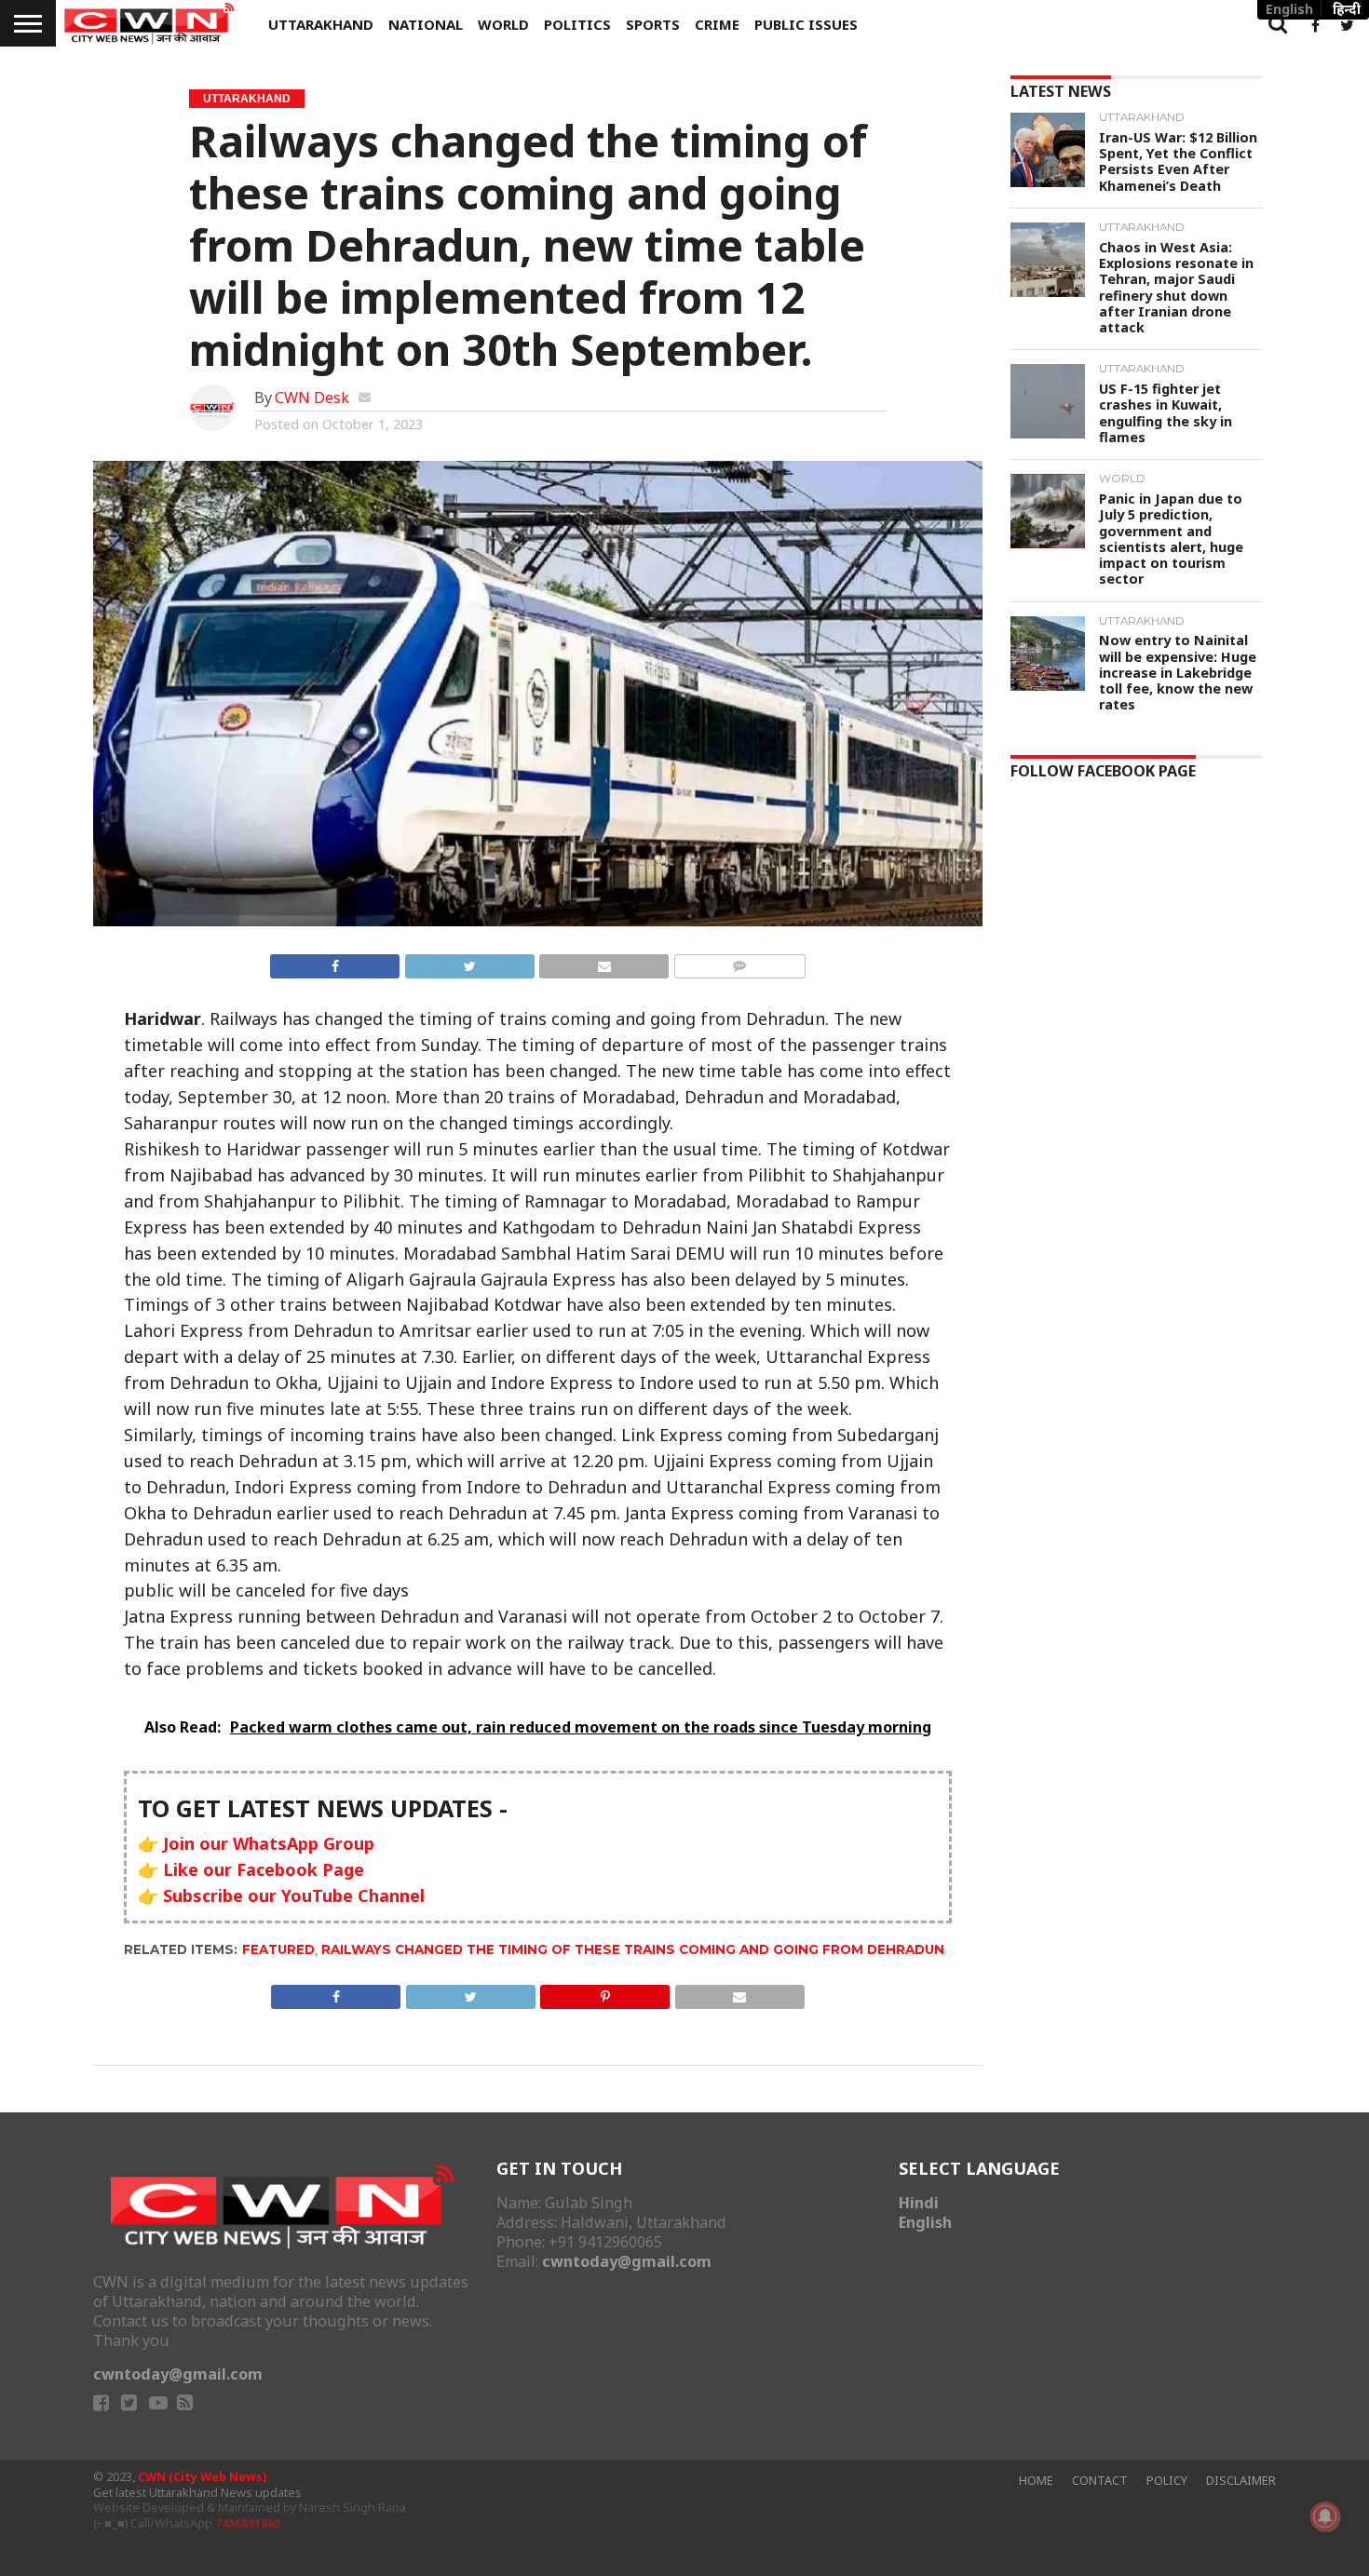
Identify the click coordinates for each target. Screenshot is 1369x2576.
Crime (717, 24)
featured (278, 1949)
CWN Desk (312, 398)
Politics (577, 24)
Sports (653, 24)
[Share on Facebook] (335, 963)
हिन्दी (1347, 9)
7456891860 (248, 2523)
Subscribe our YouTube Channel (294, 1895)
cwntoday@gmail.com (178, 2374)
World (503, 24)
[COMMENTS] (739, 963)
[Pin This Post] (605, 1993)
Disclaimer (1241, 2481)
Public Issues (806, 24)
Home (1036, 2481)
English (925, 2222)
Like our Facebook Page (264, 1869)
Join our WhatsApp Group (269, 1843)
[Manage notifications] (1325, 2516)
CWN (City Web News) (202, 2477)
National (426, 24)
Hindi (919, 2203)
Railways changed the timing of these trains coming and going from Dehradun (633, 1949)
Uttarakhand (321, 24)
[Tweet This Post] (469, 963)
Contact (1100, 2481)
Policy (1167, 2481)
